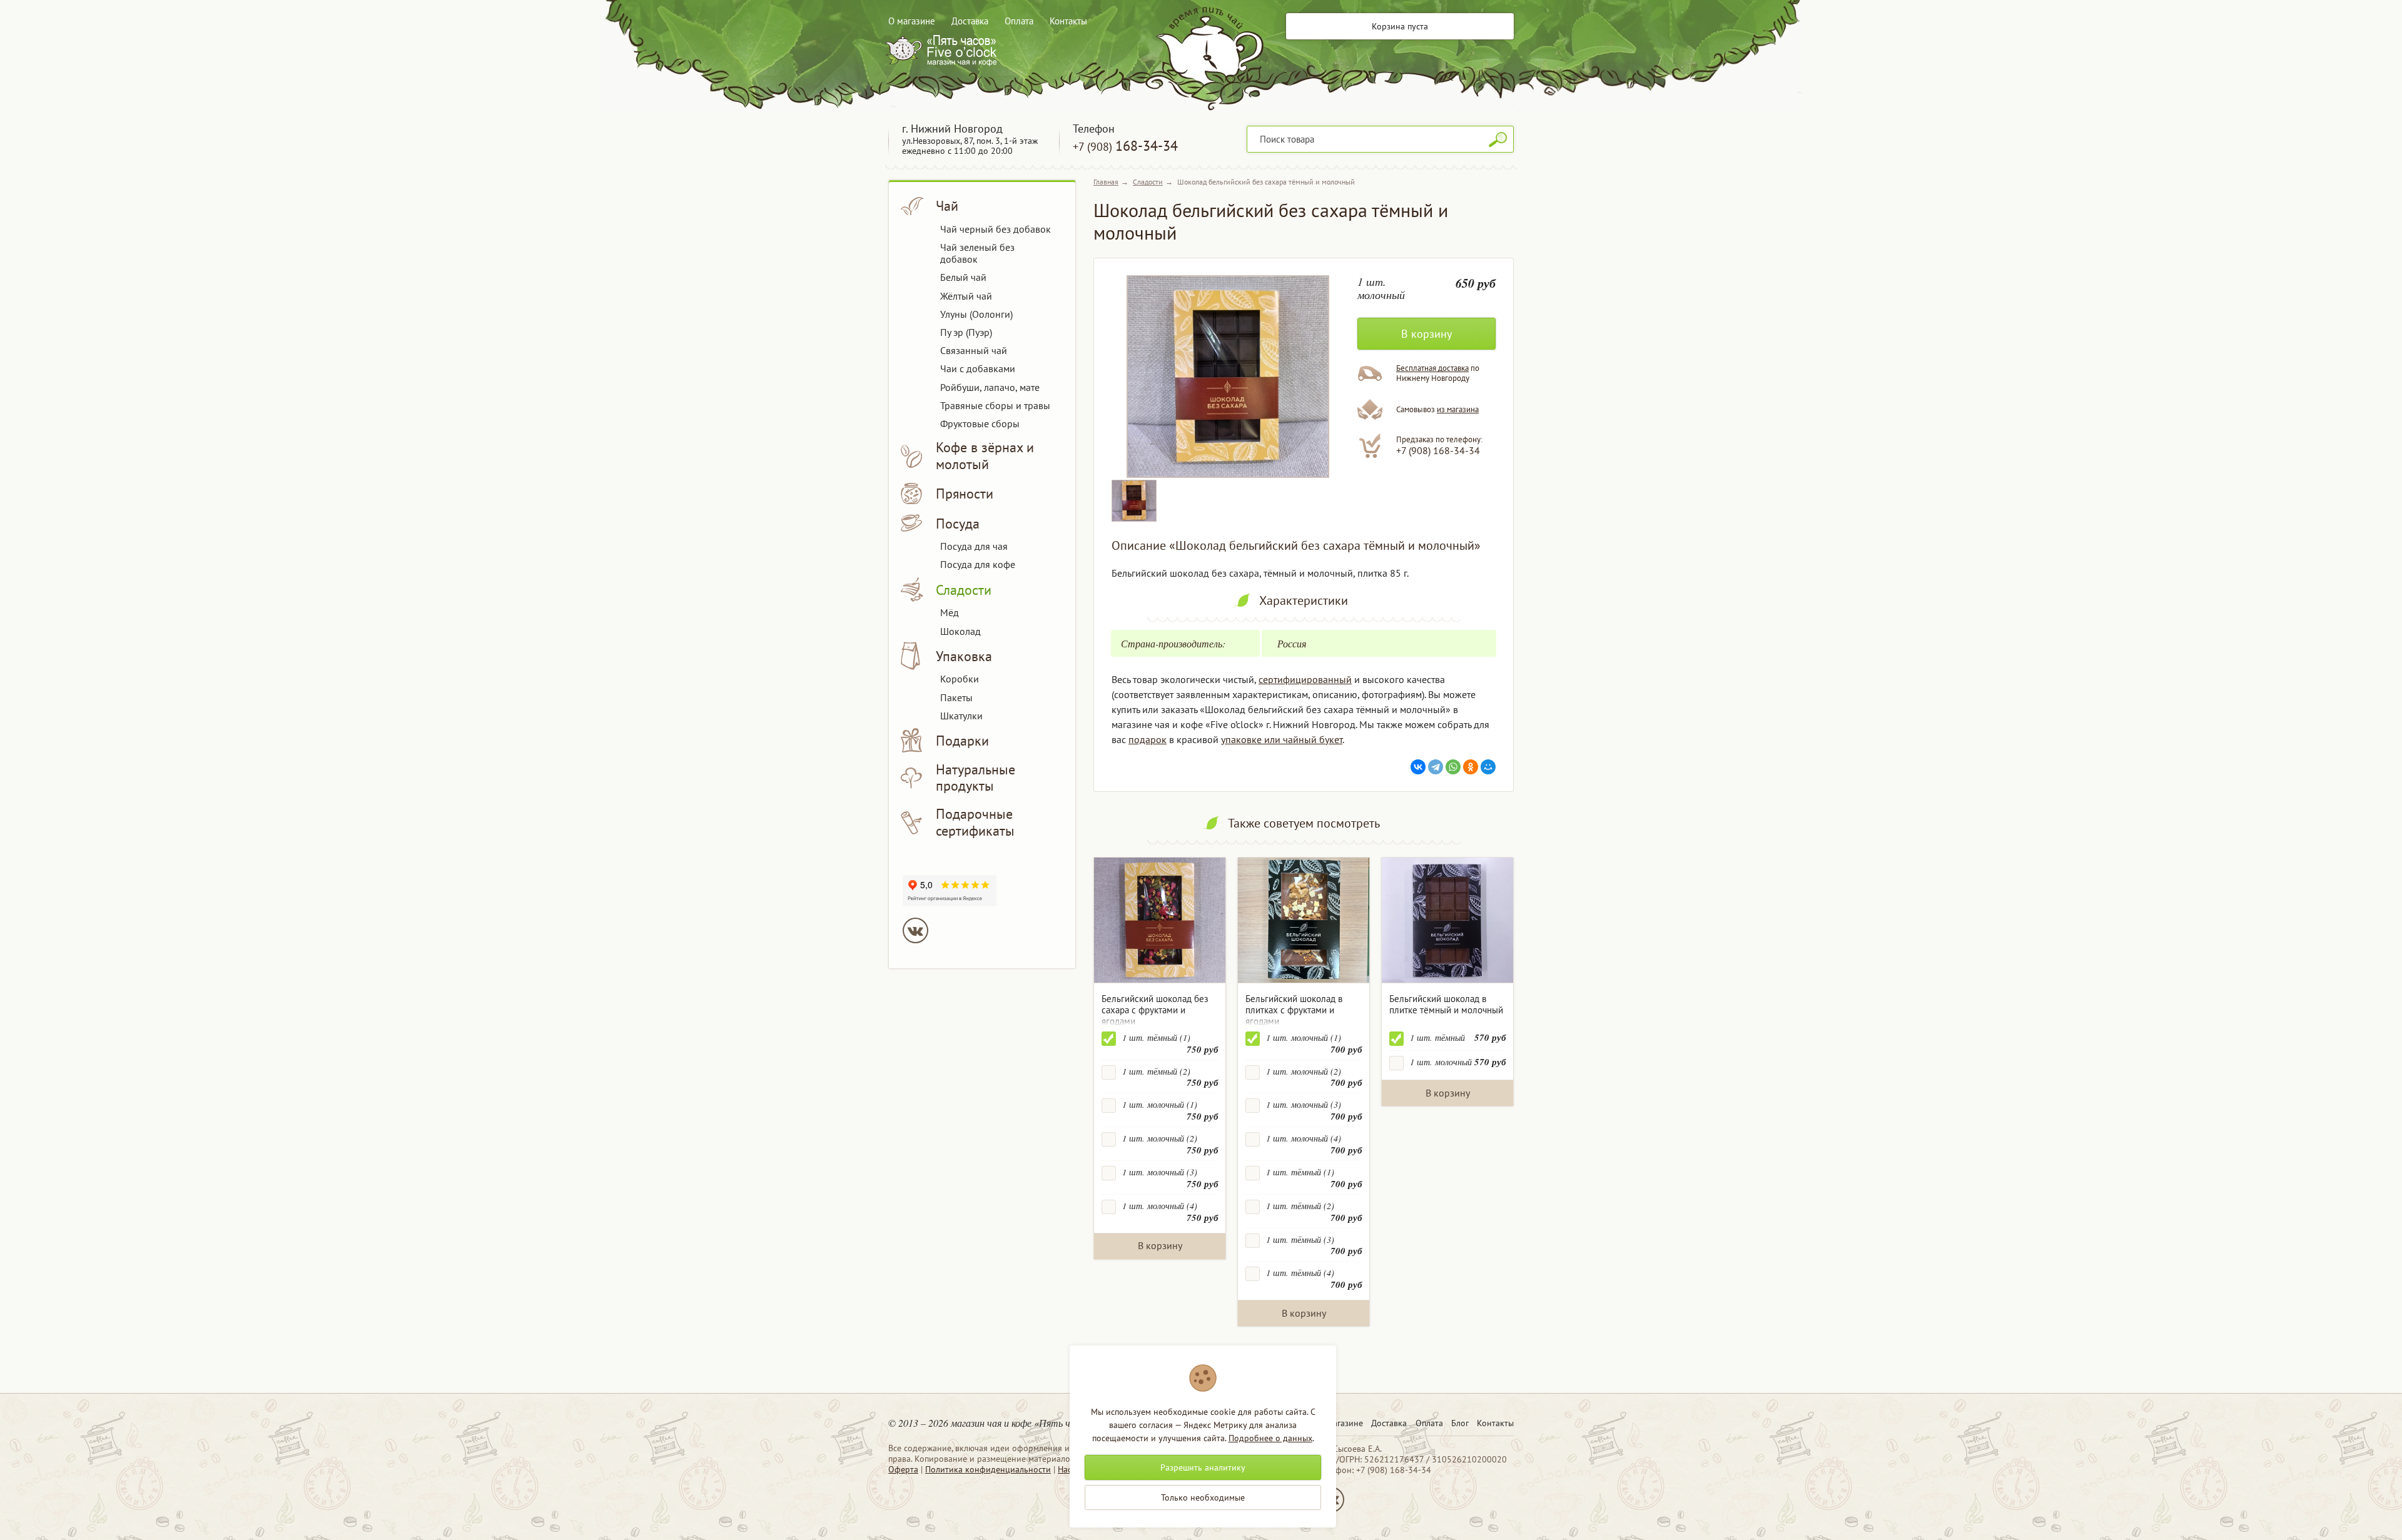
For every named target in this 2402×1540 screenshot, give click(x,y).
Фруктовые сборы (980, 423)
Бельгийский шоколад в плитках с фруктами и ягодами (1294, 1010)
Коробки (960, 679)
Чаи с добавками (978, 368)
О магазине (912, 21)
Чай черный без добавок (996, 229)
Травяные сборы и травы (995, 405)
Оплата (1019, 21)
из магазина (1458, 409)
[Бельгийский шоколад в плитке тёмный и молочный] (1447, 920)
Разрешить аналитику (1203, 1467)
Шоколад (960, 631)
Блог (1460, 1423)
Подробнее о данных (1270, 1438)
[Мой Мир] (1488, 767)
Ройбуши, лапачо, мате (990, 387)
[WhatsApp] (1453, 767)
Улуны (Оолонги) (976, 314)
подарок (1148, 739)
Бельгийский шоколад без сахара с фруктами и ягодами (1155, 1010)
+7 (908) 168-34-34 (1438, 450)
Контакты (1068, 21)
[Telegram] (1436, 767)
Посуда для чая (974, 546)
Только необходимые (1203, 1497)
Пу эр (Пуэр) (966, 332)
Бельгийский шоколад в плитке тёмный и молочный (1446, 1004)
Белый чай (963, 277)
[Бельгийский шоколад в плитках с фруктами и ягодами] (1304, 920)
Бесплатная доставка (1432, 368)
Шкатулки (961, 716)
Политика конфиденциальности (988, 1469)
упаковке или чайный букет (1282, 739)
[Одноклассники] (1471, 767)
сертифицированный (1305, 679)
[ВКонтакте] (1418, 767)
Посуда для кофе (978, 564)
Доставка (970, 21)
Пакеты (956, 697)
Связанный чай (974, 350)
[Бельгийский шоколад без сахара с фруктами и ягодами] (1160, 920)
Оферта (903, 1469)
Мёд (950, 612)
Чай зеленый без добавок (977, 253)
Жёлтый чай (966, 296)
